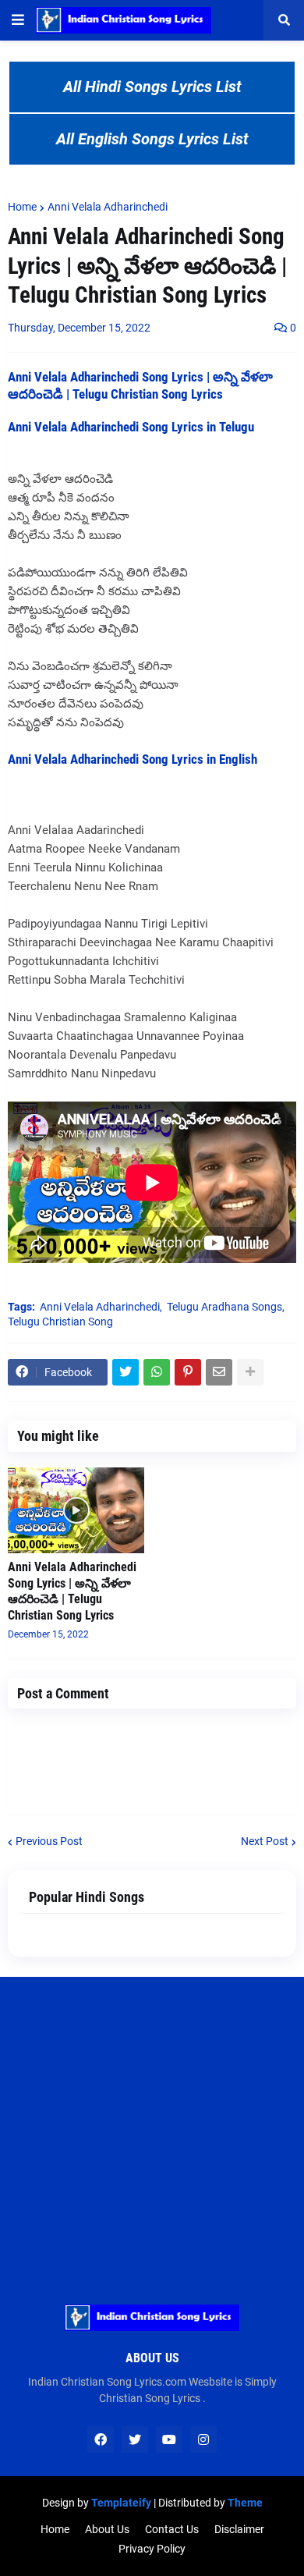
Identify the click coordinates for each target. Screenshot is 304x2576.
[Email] (219, 1372)
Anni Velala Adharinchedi (108, 207)
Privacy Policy (152, 2549)
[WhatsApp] (157, 1372)
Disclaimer (239, 2529)
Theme (245, 2503)
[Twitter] (125, 1372)
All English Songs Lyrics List (152, 139)
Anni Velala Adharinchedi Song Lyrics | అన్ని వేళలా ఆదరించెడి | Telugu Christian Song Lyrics (72, 1591)
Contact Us (172, 2529)
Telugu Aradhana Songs (224, 1307)
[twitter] (135, 2439)
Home (22, 207)
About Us (107, 2529)
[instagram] (203, 2439)
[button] (18, 20)
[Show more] (250, 1372)
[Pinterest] (188, 1372)
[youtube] (169, 2439)
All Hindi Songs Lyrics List (152, 87)
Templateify (121, 2503)
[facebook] (101, 2439)
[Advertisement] (152, 2129)
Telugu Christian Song (60, 1322)
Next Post (265, 1841)
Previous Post (49, 1841)
